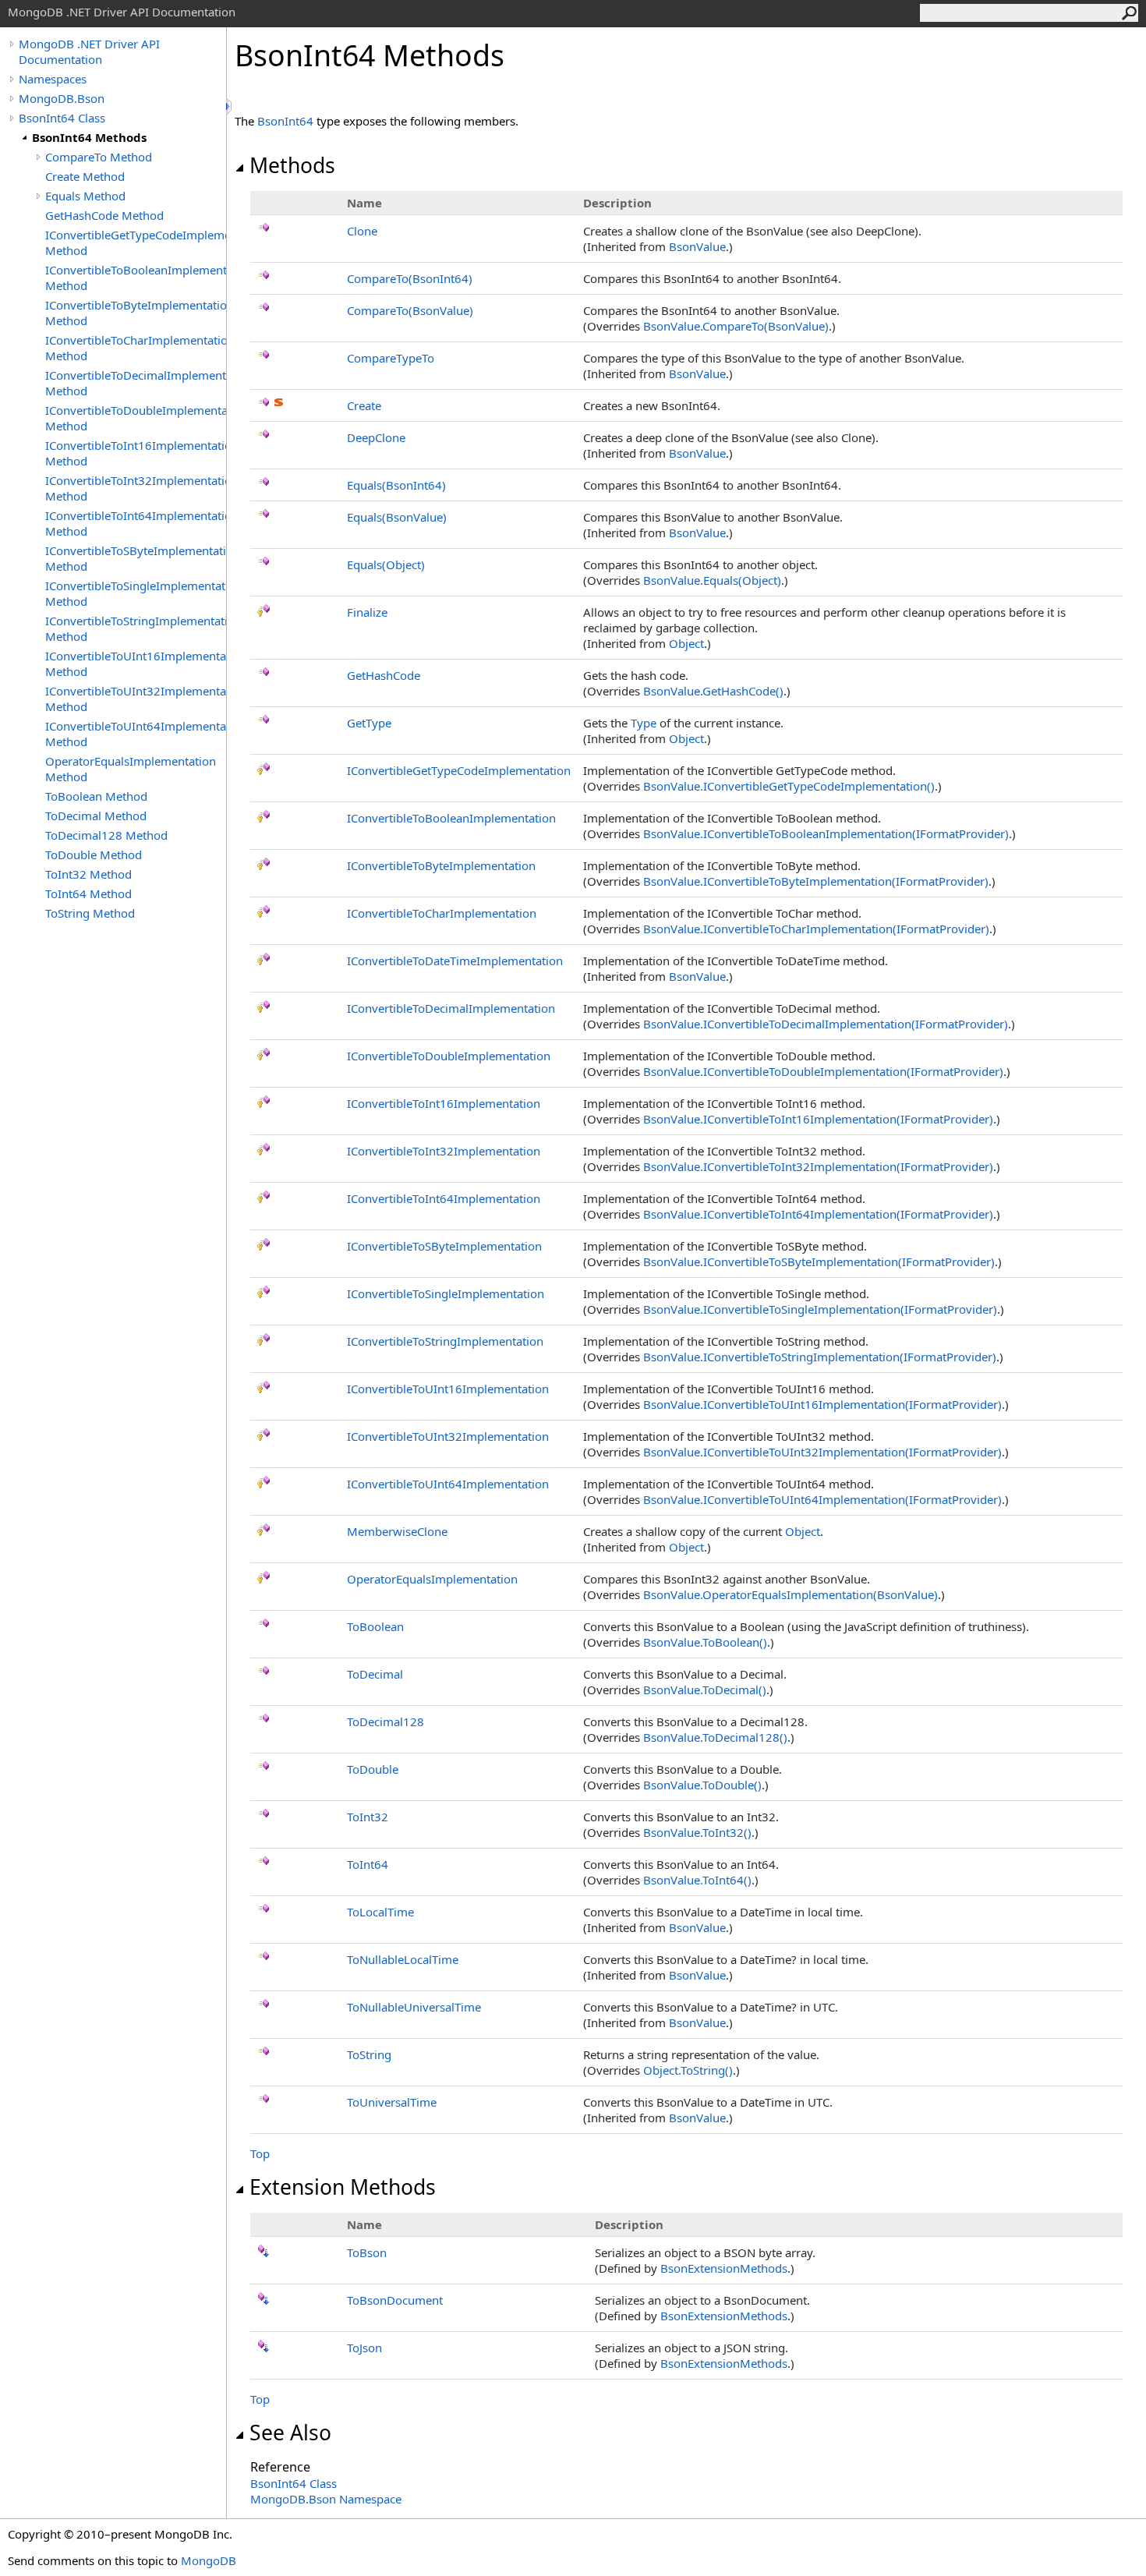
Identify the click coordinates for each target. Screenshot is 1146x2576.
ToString (369, 2054)
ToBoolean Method (96, 796)
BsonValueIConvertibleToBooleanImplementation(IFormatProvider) (826, 833)
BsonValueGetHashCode (713, 691)
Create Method (85, 176)
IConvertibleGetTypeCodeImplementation (459, 770)
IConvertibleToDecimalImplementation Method (136, 383)
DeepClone (376, 437)
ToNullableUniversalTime (414, 2007)
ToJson (364, 2348)
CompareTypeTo (391, 358)
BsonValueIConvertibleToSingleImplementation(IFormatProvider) (820, 1309)
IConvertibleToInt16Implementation (444, 1103)
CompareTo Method (99, 157)
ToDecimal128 (386, 1721)
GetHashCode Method (104, 215)
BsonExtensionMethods (724, 2268)
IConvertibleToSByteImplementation (444, 1246)
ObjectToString (688, 2070)
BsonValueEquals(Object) (712, 580)
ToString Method (90, 913)
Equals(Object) (386, 564)
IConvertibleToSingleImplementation (446, 1293)
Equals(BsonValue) (397, 517)
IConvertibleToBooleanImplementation (451, 818)
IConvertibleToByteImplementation (441, 865)
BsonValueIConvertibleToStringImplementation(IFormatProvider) (820, 1357)
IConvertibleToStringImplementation (445, 1341)
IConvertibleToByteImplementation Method (136, 313)
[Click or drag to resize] (230, 106)
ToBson (367, 2252)
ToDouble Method (94, 855)
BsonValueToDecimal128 (715, 1737)
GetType (369, 723)
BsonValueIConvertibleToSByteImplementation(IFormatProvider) (819, 1261)
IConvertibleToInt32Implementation (444, 1151)
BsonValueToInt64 (697, 1880)
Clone (362, 231)
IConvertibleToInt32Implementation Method (136, 488)
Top (260, 2153)
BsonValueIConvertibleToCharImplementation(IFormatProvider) (816, 929)
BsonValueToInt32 (697, 1832)
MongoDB (209, 2560)
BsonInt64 (285, 121)
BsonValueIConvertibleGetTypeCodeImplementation (789, 786)
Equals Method (85, 196)
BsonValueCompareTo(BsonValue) (736, 326)
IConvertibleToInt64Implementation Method (136, 523)
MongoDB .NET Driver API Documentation (89, 51)
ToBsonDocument (395, 2300)
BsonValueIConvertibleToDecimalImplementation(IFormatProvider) (826, 1024)
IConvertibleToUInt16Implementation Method (136, 663)
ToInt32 (368, 1817)
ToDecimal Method (96, 816)
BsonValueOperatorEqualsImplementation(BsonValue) (791, 1594)
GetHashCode (384, 675)
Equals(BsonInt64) (396, 485)
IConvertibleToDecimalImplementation (451, 1008)
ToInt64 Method (88, 893)
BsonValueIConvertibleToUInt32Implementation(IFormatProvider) (822, 1452)
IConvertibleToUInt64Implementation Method (136, 734)
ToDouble (373, 1769)
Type (644, 723)
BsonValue (697, 246)
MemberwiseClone (397, 1531)
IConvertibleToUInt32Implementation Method (136, 699)
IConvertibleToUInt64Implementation (448, 1484)
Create (364, 405)
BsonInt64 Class (62, 118)
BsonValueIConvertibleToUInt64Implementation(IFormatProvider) (822, 1499)
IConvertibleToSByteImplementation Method (136, 558)
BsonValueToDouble (702, 1785)
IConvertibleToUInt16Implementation (448, 1389)
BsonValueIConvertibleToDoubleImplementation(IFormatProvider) (823, 1071)
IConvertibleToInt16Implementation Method (136, 453)
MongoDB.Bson (62, 98)
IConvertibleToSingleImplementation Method (136, 593)
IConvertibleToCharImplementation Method (136, 348)
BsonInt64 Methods (89, 137)
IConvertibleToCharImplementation (442, 913)
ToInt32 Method (88, 874)
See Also (290, 2433)
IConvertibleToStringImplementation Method (136, 628)
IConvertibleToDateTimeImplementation (455, 961)
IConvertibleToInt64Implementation (444, 1198)
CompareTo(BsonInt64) (410, 278)
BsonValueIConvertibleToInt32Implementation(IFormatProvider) (818, 1166)
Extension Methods (343, 2187)
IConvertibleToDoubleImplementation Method (136, 418)
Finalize (367, 612)
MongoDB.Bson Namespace (326, 2499)
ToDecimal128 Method (106, 835)
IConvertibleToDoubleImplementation (449, 1056)
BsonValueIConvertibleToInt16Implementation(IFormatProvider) (818, 1119)
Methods (292, 165)
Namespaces (53, 79)
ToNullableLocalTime (403, 1959)
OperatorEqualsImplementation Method (131, 769)
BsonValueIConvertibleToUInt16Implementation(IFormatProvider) (822, 1404)
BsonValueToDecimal (705, 1690)
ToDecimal (375, 1674)
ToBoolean (375, 1626)
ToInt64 (368, 1864)
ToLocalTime (380, 1912)
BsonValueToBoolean (705, 1642)
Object (686, 643)
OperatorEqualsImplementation (432, 1579)
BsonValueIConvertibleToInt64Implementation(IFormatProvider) (818, 1214)
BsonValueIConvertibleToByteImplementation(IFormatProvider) (816, 881)
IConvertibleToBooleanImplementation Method (136, 278)
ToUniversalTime (392, 2102)
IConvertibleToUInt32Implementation (448, 1436)
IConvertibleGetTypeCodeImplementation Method (136, 242)
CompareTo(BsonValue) (410, 310)
